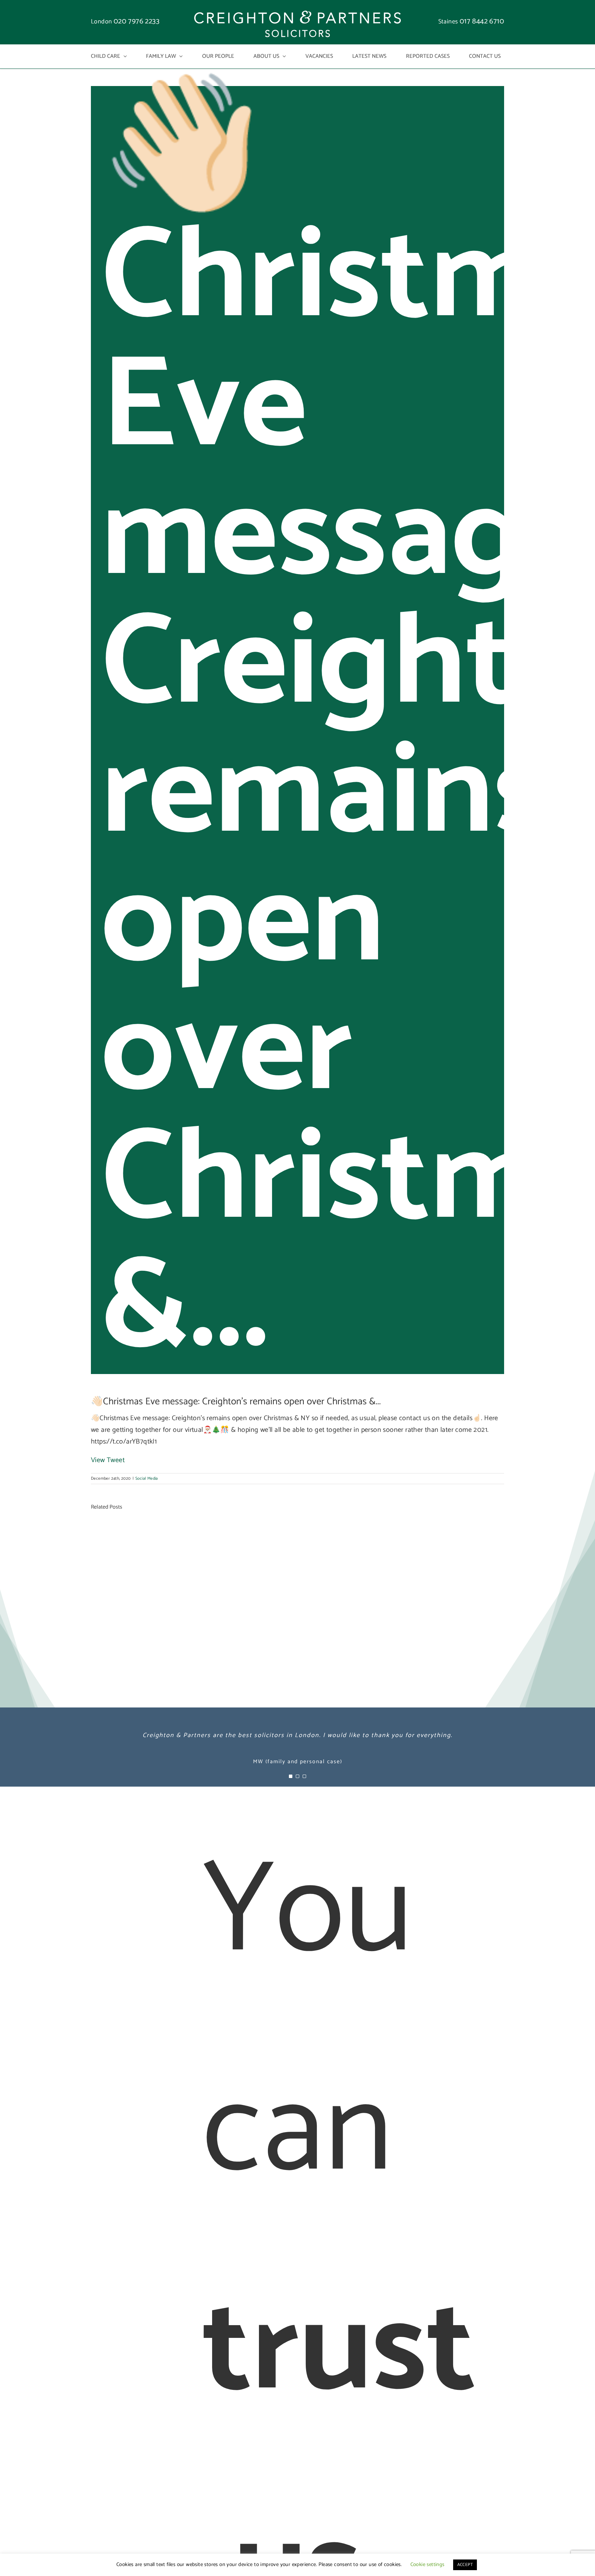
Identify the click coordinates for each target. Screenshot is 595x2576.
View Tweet (108, 1460)
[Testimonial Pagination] (291, 1776)
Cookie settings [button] (427, 2564)
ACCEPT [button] (465, 2565)
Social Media (147, 1478)
